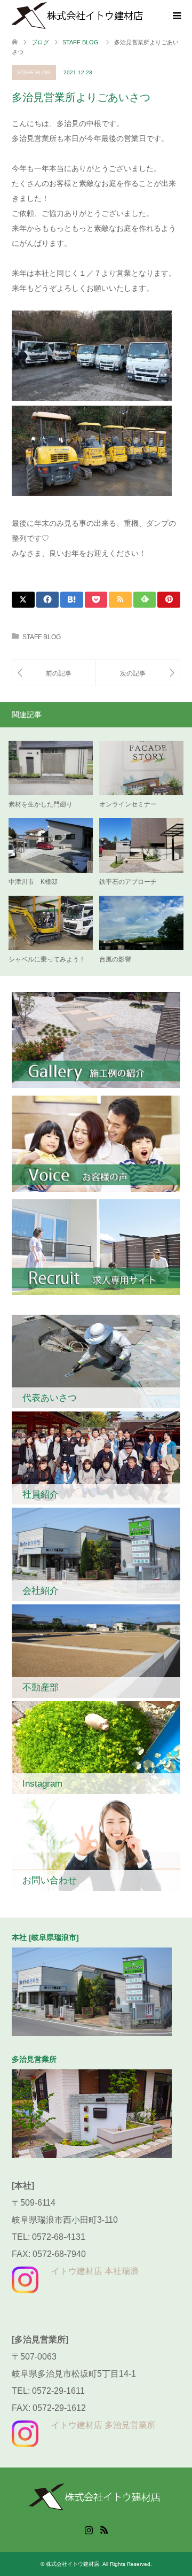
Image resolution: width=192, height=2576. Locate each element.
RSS (104, 2529)
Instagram (89, 2529)
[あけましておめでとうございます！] (138, 673)
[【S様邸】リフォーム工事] (54, 673)
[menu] (176, 16)
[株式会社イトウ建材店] (78, 15)
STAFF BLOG (34, 72)
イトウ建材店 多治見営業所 (103, 2425)
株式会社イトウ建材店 (73, 2564)
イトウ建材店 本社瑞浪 (95, 2271)
